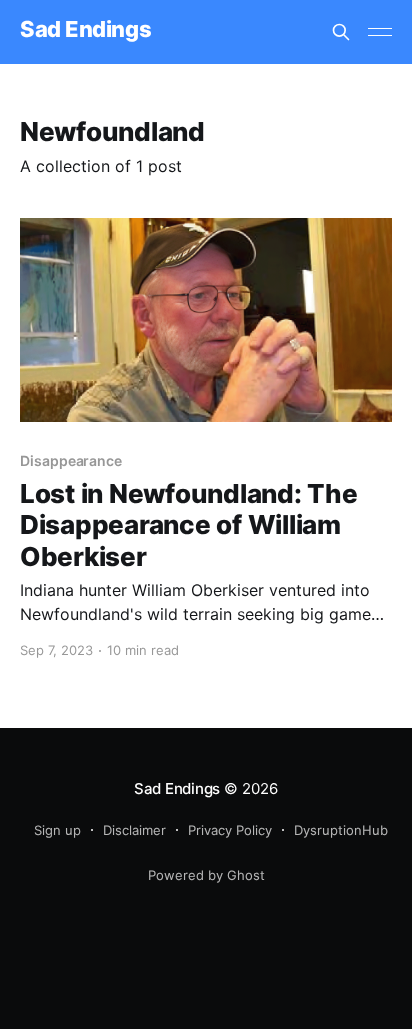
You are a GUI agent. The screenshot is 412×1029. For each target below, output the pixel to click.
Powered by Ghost (206, 875)
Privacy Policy (230, 830)
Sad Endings (85, 29)
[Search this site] (341, 32)
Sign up (57, 830)
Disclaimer (134, 830)
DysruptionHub (341, 830)
